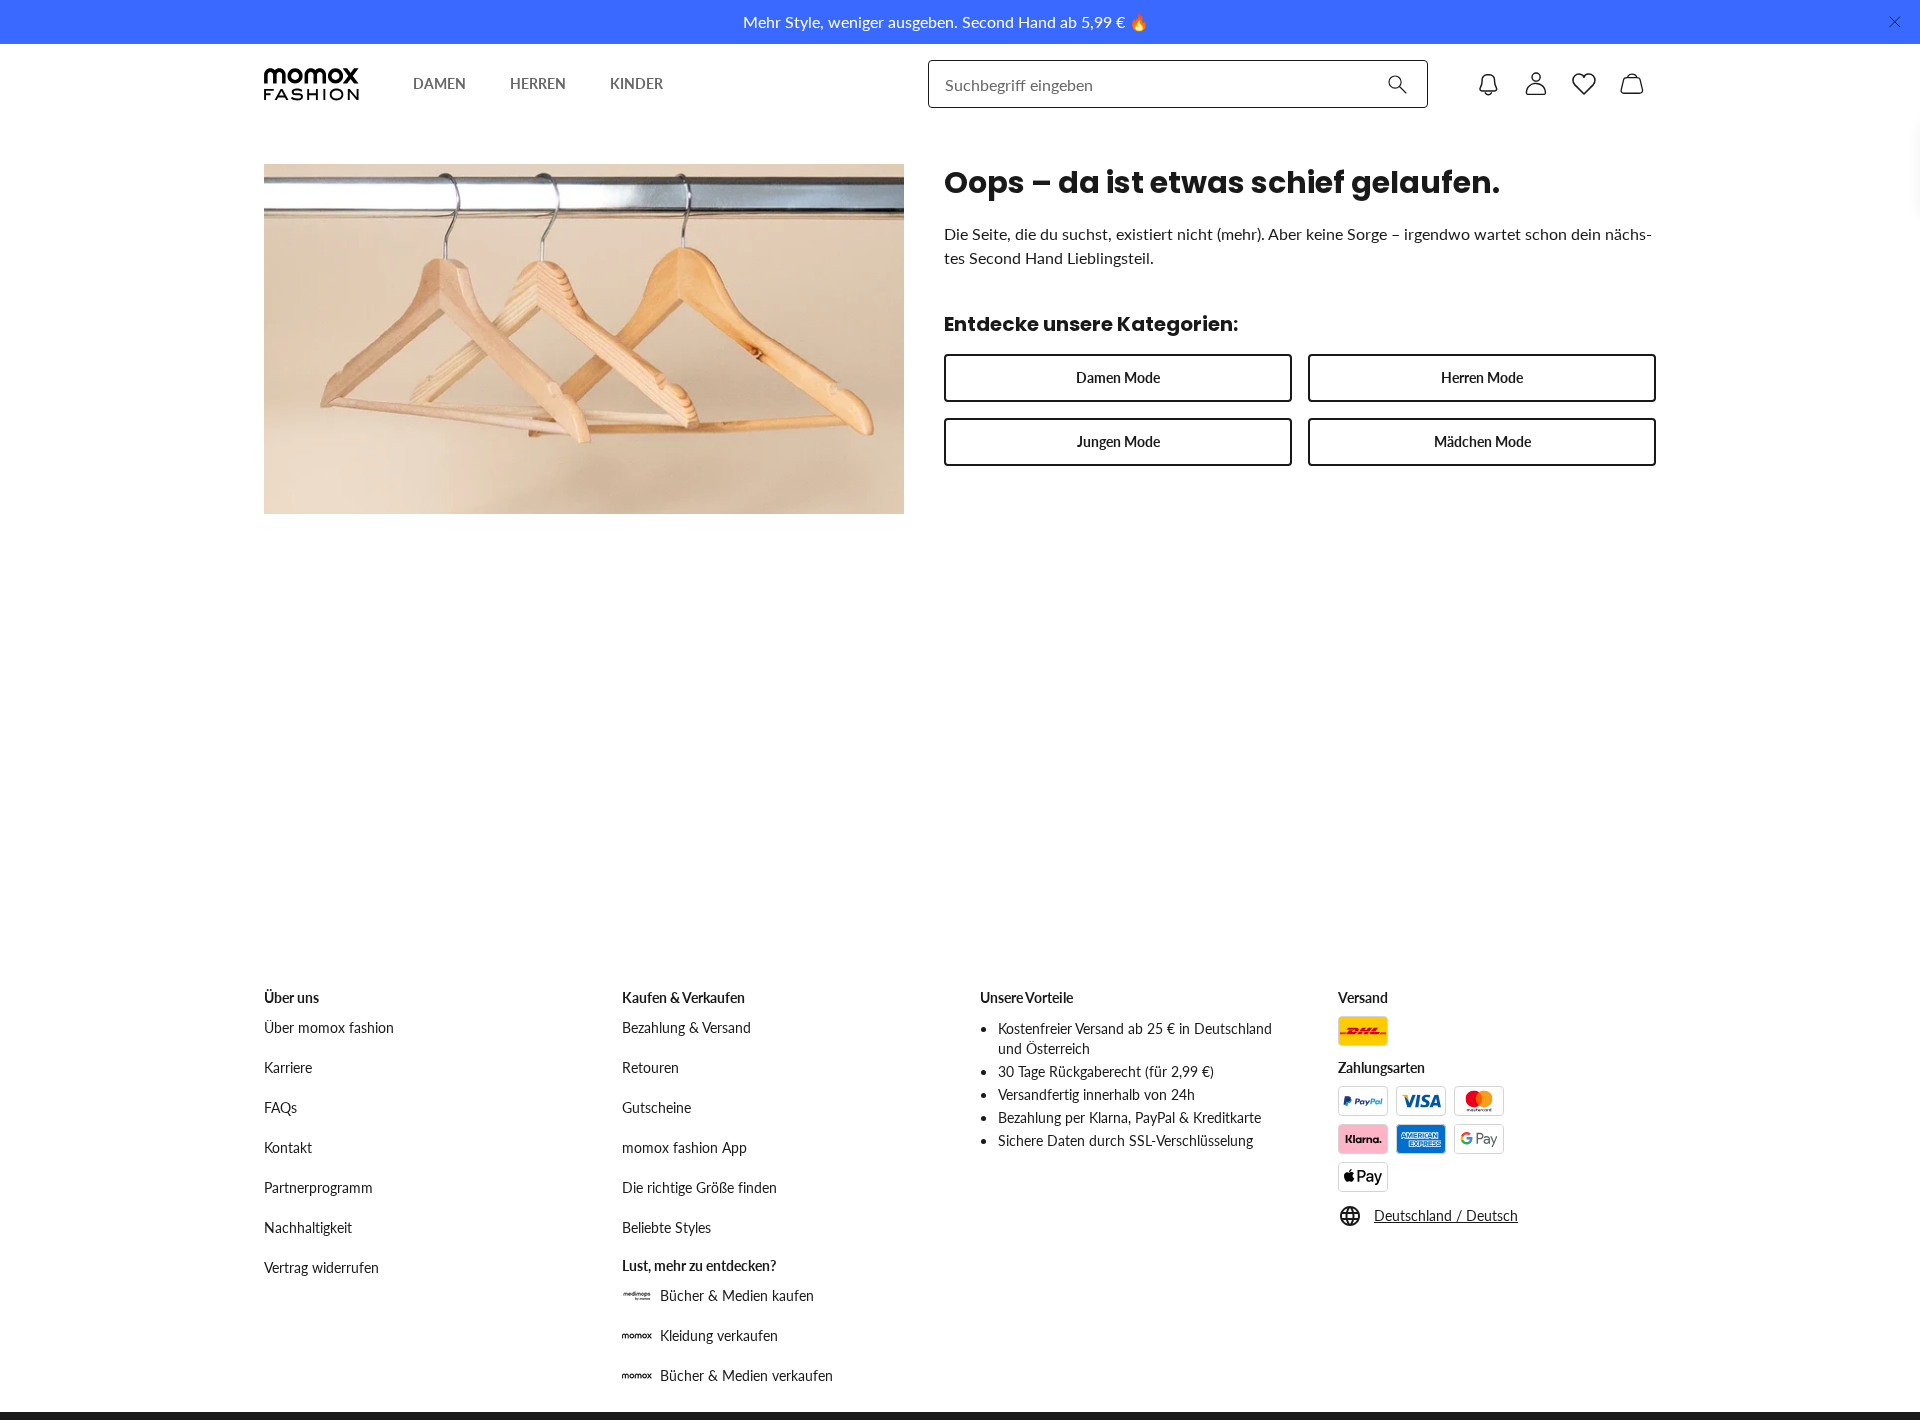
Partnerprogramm (318, 1187)
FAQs (280, 1107)
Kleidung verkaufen (719, 1335)
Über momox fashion (329, 1027)
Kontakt (288, 1147)
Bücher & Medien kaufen (737, 1295)
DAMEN (439, 83)
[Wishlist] (1584, 84)
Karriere (288, 1067)
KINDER (636, 83)
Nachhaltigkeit (308, 1227)
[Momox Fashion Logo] (311, 84)
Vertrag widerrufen (321, 1267)
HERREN (538, 83)
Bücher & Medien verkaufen (746, 1375)
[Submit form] (1397, 84)
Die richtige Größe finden (699, 1187)
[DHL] (1363, 1031)
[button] (1118, 378)
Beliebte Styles (666, 1227)
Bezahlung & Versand (686, 1027)
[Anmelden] (1536, 84)
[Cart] (1632, 84)
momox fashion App (684, 1147)
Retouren (650, 1067)
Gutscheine (656, 1107)
